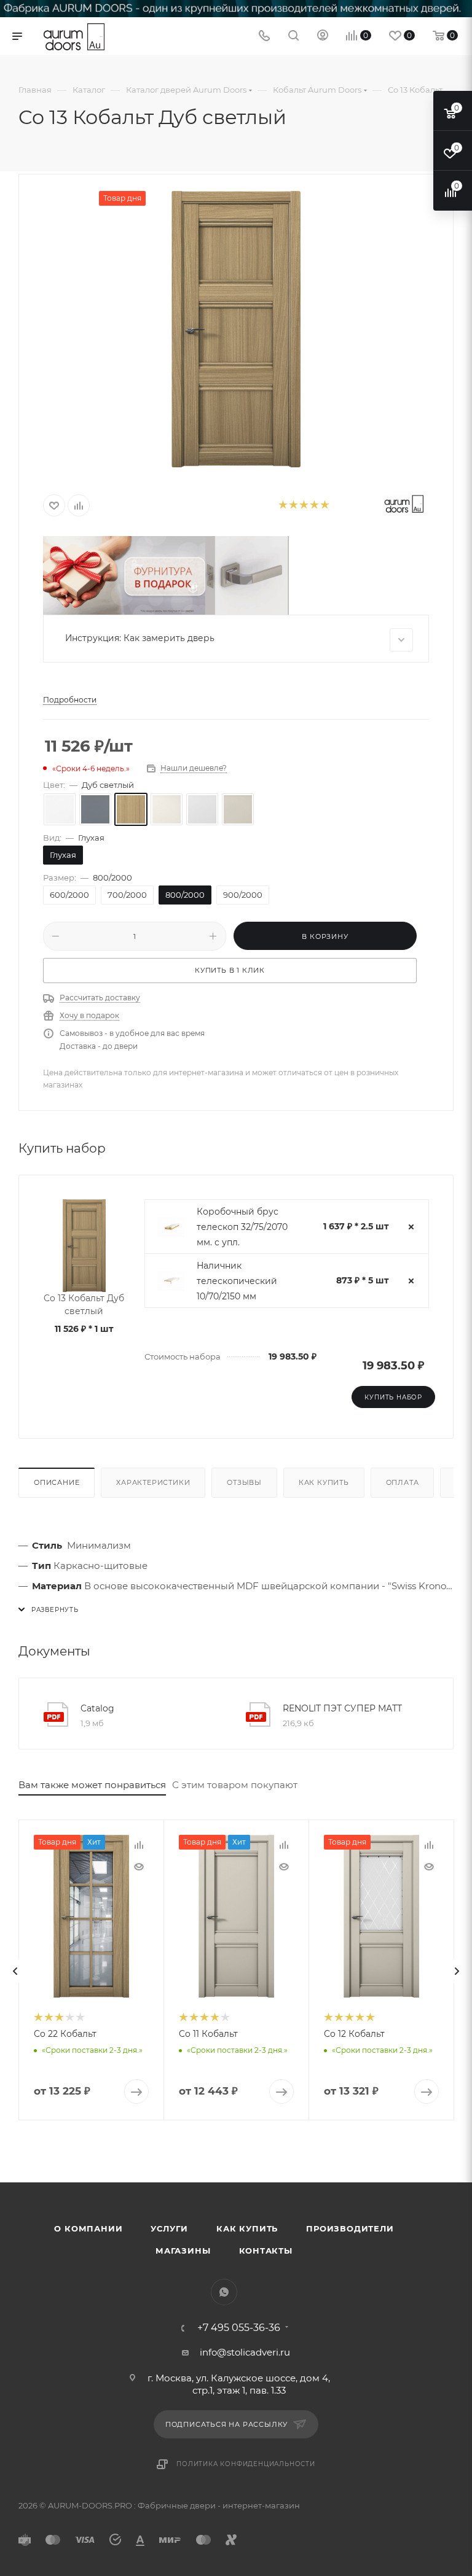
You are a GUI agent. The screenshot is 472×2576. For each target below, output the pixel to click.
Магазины (183, 2251)
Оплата (403, 1482)
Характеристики (153, 1482)
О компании (88, 2228)
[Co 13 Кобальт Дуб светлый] (236, 329)
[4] (314, 506)
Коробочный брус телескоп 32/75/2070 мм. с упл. (242, 1227)
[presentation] (15, 1971)
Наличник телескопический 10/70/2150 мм (237, 1281)
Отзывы (244, 1482)
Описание (57, 1482)
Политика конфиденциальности (246, 2464)
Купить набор (393, 1397)
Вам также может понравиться (92, 1785)
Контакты (266, 2251)
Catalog (97, 1708)
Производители (350, 2228)
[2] (293, 506)
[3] (303, 506)
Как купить (324, 1482)
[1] (282, 506)
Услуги (169, 2228)
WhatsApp (224, 2292)
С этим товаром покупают (235, 1785)
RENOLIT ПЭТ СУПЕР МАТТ (342, 1708)
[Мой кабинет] (323, 37)
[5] (324, 506)
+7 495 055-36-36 (239, 2328)
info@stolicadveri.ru (245, 2352)
